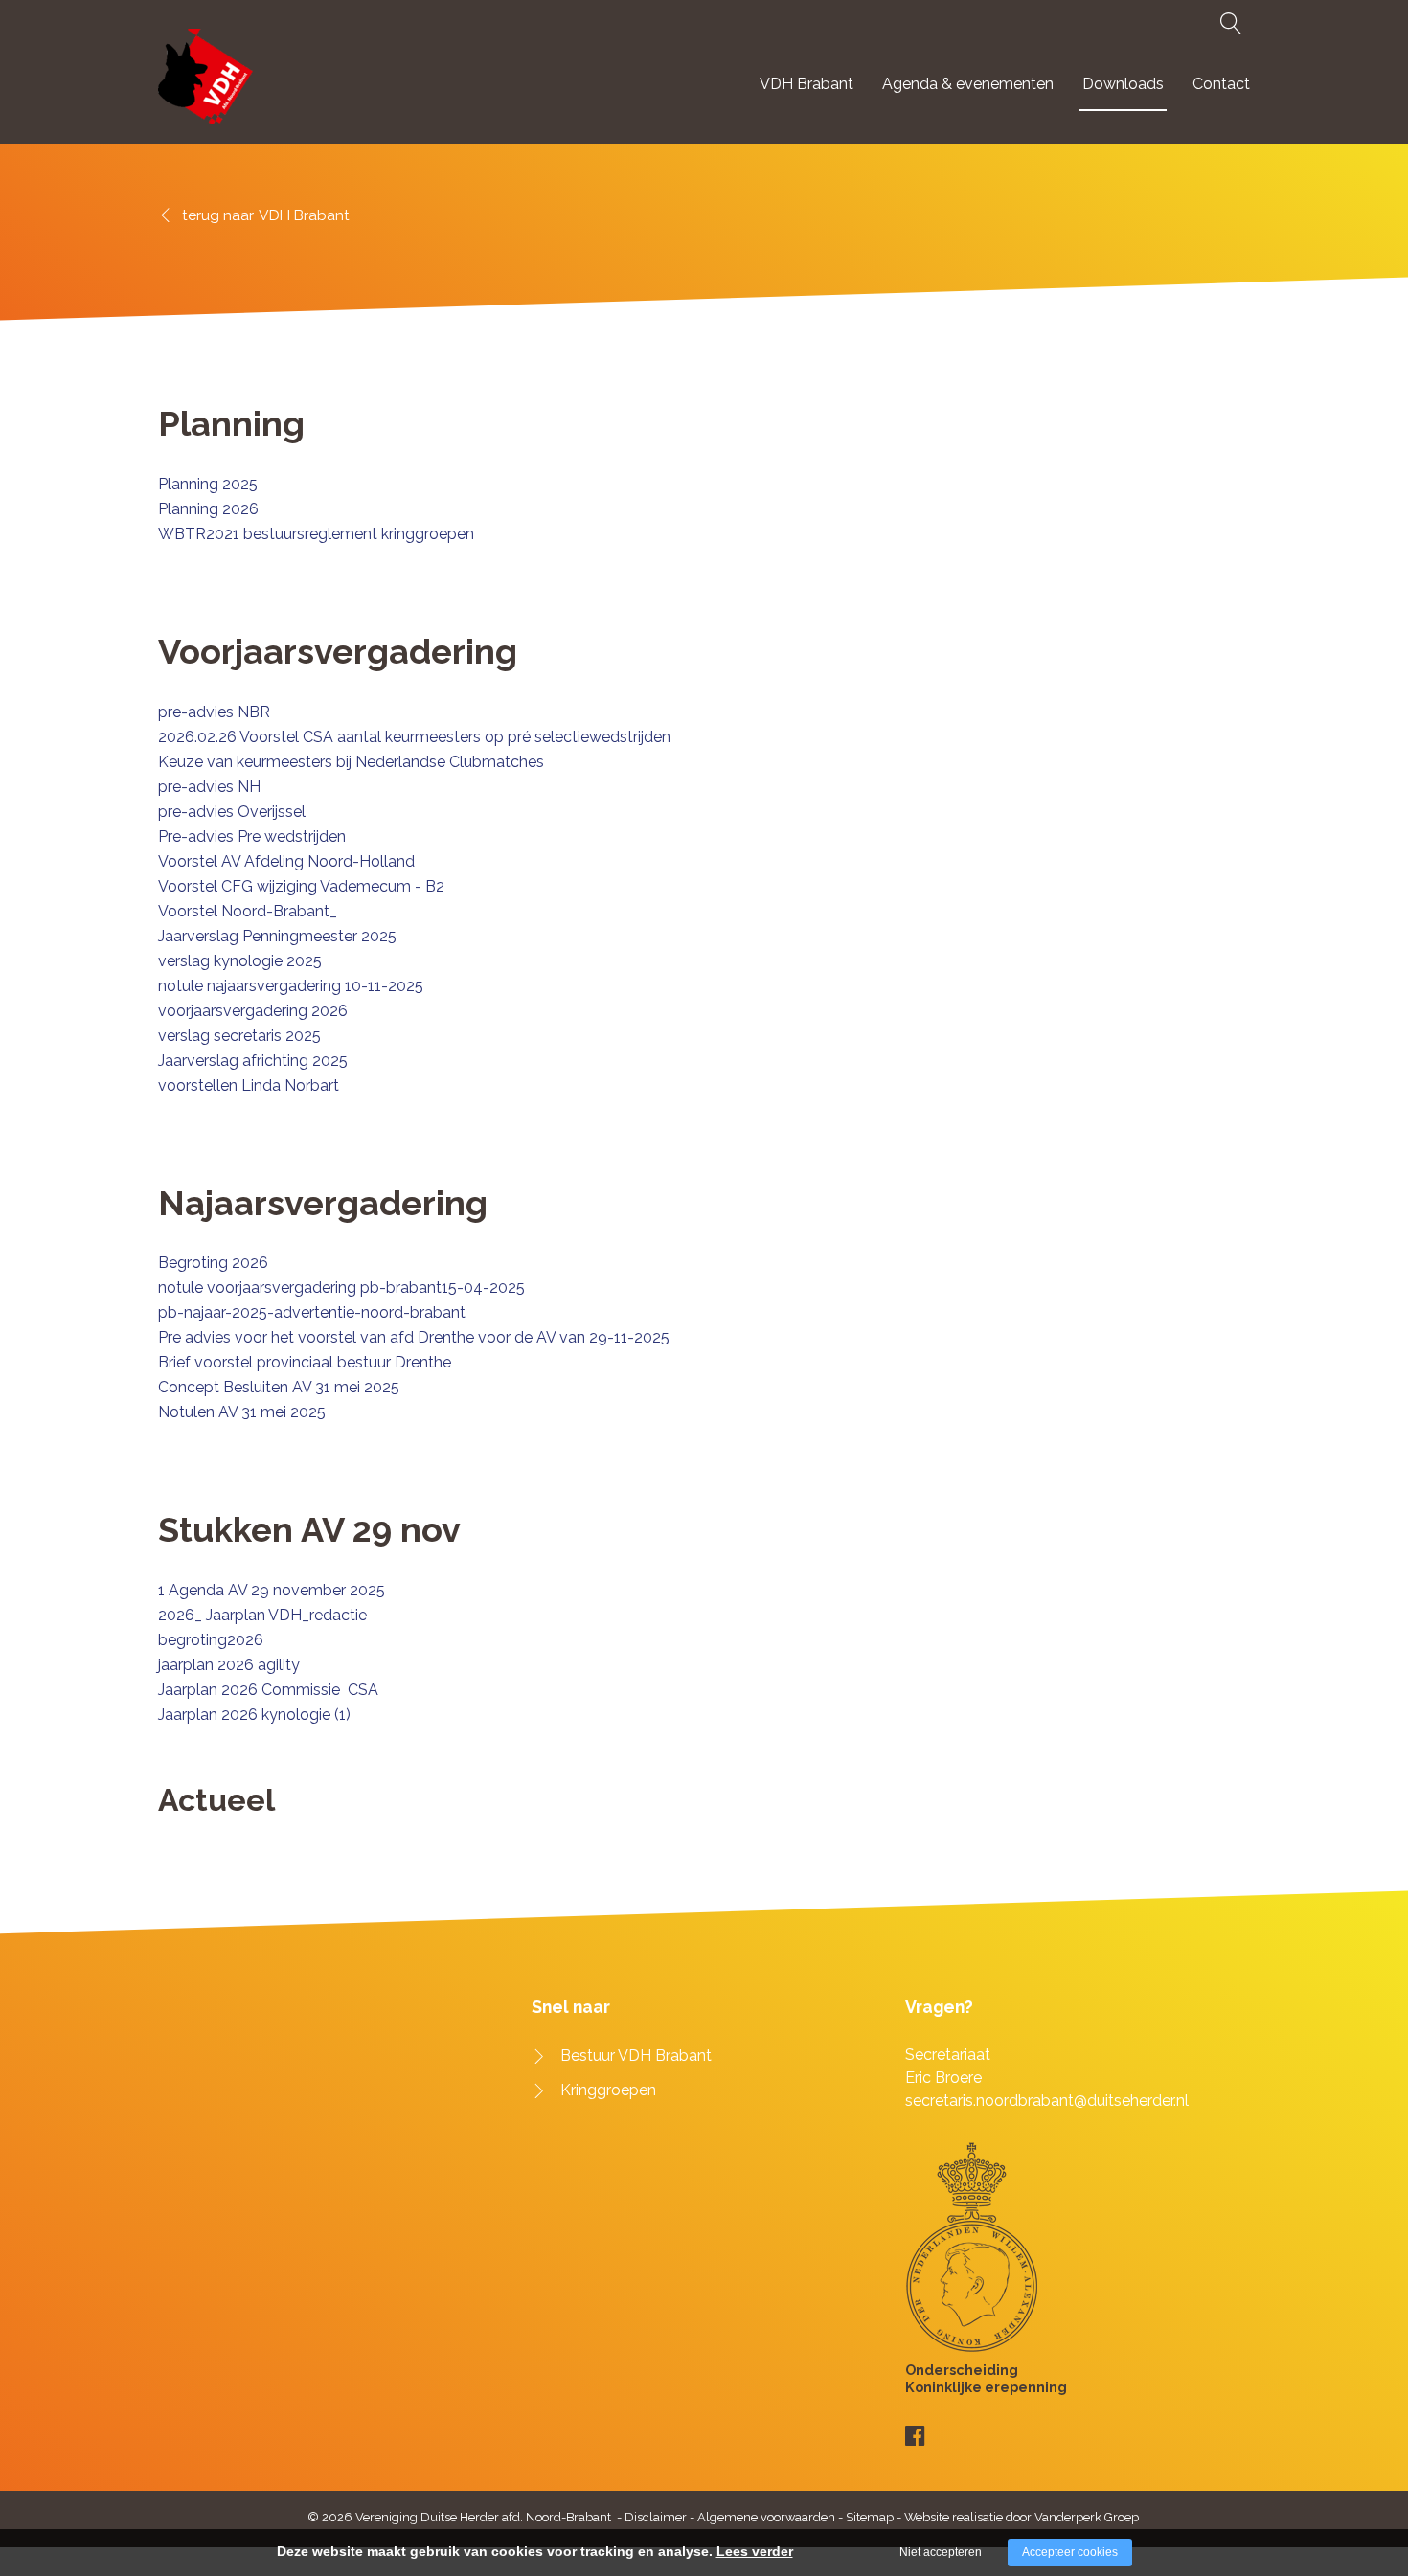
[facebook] (915, 2436)
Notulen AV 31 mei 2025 (242, 1412)
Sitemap (870, 2517)
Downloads (1123, 84)
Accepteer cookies (1070, 2552)
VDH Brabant (806, 84)
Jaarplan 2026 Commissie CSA (268, 1690)
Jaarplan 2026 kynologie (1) (254, 1715)
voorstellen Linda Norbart (249, 1085)
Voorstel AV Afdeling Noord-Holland (286, 861)
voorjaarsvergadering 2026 (253, 1011)
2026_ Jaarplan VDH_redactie (262, 1615)
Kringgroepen (608, 2090)
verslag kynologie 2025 (240, 961)
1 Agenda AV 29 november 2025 (272, 1590)
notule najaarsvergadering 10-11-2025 (291, 986)
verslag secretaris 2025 (239, 1036)
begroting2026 (211, 1640)
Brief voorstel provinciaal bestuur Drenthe (305, 1362)
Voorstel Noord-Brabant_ (248, 911)
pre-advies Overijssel (232, 812)
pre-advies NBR (214, 712)
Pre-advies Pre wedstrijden (252, 836)
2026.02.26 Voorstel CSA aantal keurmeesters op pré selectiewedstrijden (414, 737)
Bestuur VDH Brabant (636, 2056)
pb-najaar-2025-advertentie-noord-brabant (312, 1312)
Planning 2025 (208, 484)
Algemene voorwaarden (766, 2517)
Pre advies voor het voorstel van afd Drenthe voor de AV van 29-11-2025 (414, 1337)
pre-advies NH (209, 787)
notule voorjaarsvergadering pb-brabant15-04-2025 (341, 1288)
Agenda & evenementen (968, 84)
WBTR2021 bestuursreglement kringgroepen (316, 534)
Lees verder (755, 2551)
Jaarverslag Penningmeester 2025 (277, 936)
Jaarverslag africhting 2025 (253, 1061)
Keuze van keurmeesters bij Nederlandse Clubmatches (351, 762)
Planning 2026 (208, 509)
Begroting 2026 (213, 1263)
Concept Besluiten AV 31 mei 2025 (279, 1387)
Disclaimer (656, 2517)
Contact (1221, 84)
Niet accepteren (941, 2552)
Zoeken (1228, 24)
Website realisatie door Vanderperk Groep (1022, 2517)
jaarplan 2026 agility (229, 1665)
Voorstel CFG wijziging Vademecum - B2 (301, 886)
